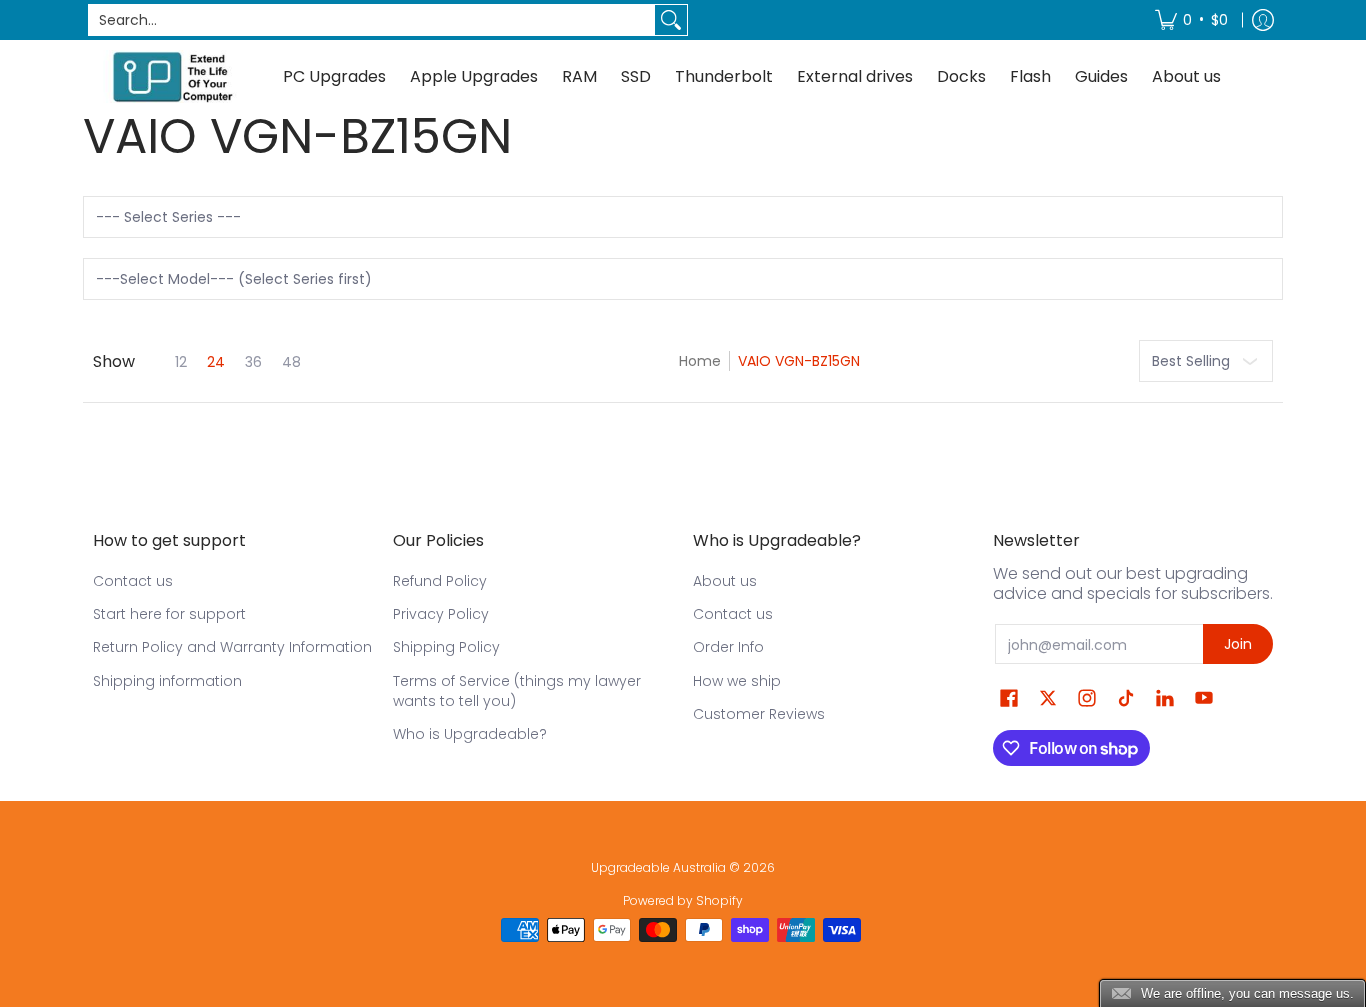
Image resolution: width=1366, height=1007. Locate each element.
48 (291, 362)
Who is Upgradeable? (470, 734)
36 (253, 362)
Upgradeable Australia (658, 867)
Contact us (133, 581)
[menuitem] (1191, 20)
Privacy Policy (441, 614)
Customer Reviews (759, 714)
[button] (1009, 698)
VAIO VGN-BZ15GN (799, 361)
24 (216, 362)
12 (181, 362)
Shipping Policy (446, 647)
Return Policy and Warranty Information (232, 647)
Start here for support (169, 614)
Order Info (728, 647)
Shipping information (167, 681)
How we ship (737, 681)
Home (700, 361)
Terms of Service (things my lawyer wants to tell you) (517, 691)
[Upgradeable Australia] (173, 76)
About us (725, 581)
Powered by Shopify (683, 900)
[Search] (671, 20)
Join (1238, 644)
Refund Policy (440, 581)
